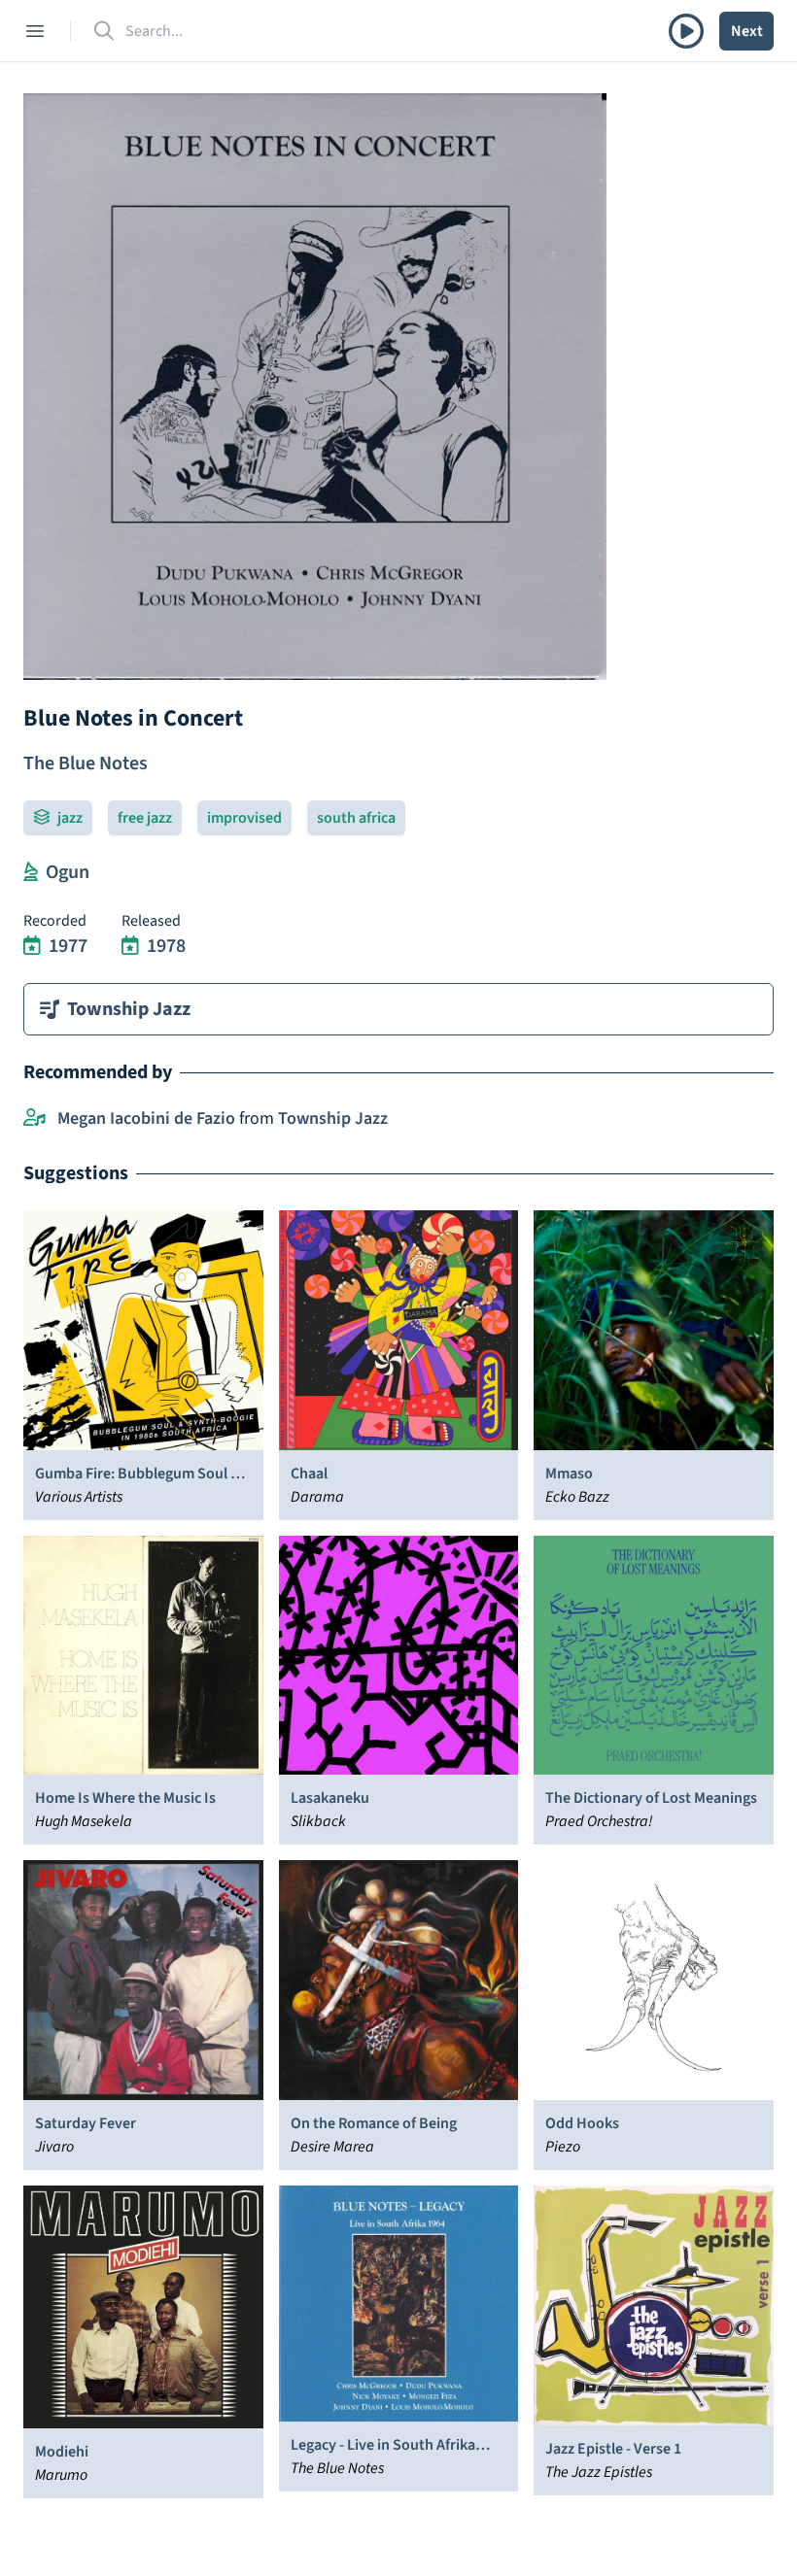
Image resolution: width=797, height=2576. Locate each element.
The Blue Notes (86, 763)
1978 (166, 946)
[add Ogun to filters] (31, 872)
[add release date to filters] (130, 946)
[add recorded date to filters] (32, 946)
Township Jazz (333, 1119)
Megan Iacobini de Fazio (146, 1119)
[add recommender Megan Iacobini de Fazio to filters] (35, 1119)
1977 (68, 946)
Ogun (68, 872)
